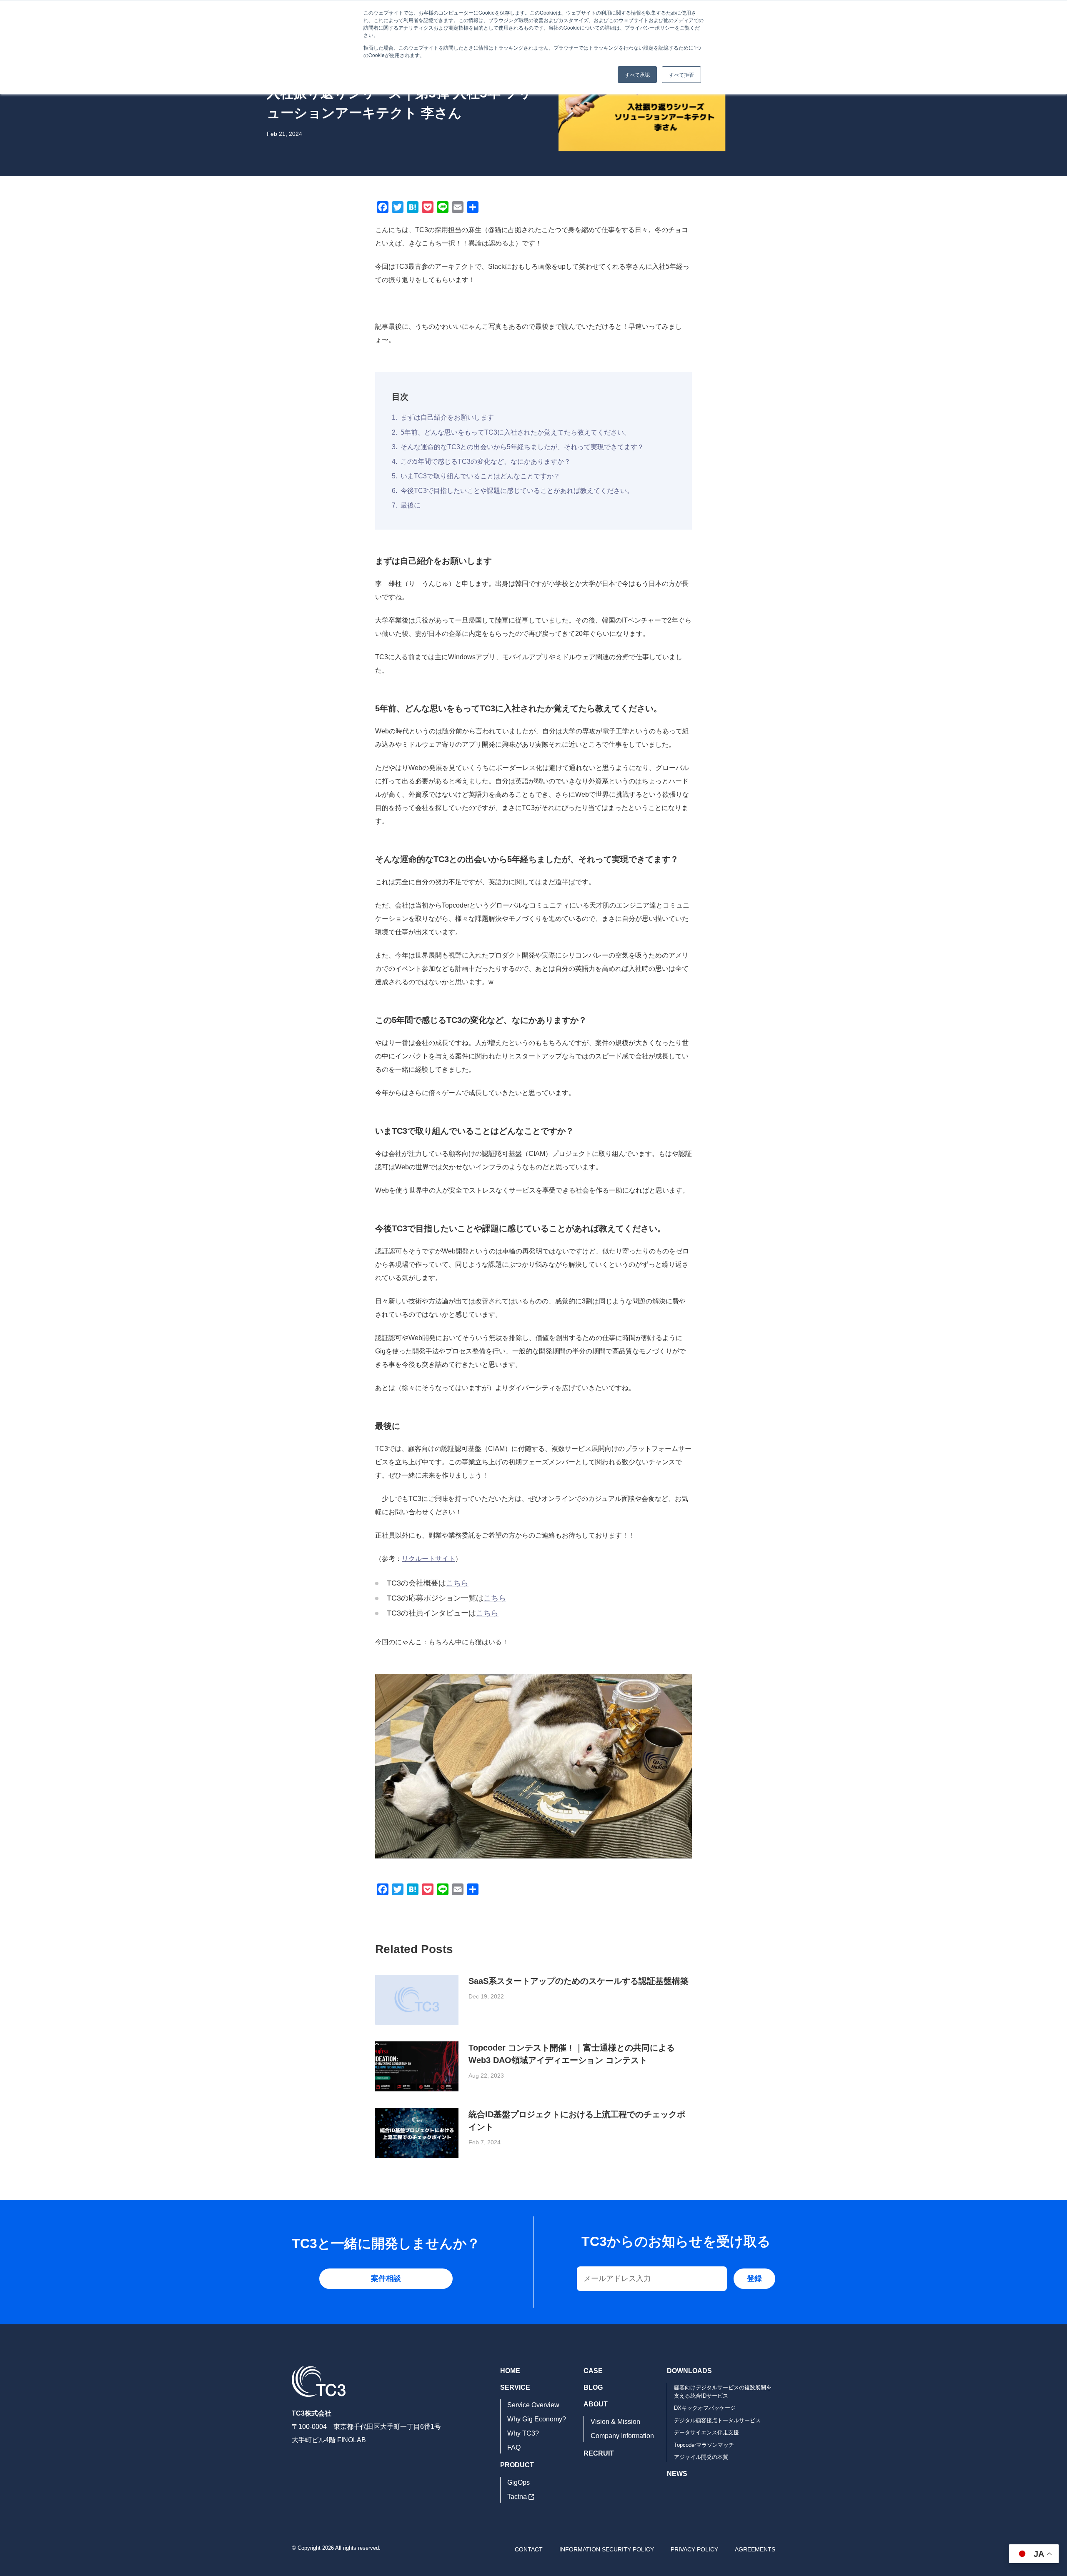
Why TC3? (523, 2433)
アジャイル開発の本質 (701, 2457)
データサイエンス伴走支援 (706, 2432)
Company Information (622, 2436)
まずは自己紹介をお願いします (447, 417)
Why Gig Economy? (537, 2419)
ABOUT (596, 2404)
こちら (457, 1583)
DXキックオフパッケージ (705, 2408)
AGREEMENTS (755, 2549)
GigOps (518, 2482)
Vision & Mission (615, 2422)
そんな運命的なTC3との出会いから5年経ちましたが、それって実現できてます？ (522, 447)
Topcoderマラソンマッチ (704, 2445)
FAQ (514, 2447)
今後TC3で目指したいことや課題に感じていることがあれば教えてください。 (517, 491)
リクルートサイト (428, 1559)
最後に (411, 505)
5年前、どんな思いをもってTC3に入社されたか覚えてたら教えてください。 (516, 432)
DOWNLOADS (689, 2371)
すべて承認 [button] (637, 74)
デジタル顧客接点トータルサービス (717, 2420)
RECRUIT (599, 2453)
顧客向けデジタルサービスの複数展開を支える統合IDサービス (723, 2392)
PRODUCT (517, 2465)
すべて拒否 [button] (681, 74)
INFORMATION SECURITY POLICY (607, 2549)
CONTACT (529, 2549)
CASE (593, 2371)
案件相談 (386, 2278)
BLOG (593, 2387)
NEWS (677, 2474)
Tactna (517, 2497)
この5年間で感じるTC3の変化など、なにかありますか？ (486, 461)
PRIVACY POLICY (694, 2549)
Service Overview (533, 2405)
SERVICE (515, 2387)
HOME (510, 2371)
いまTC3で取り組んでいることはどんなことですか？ (480, 476)
